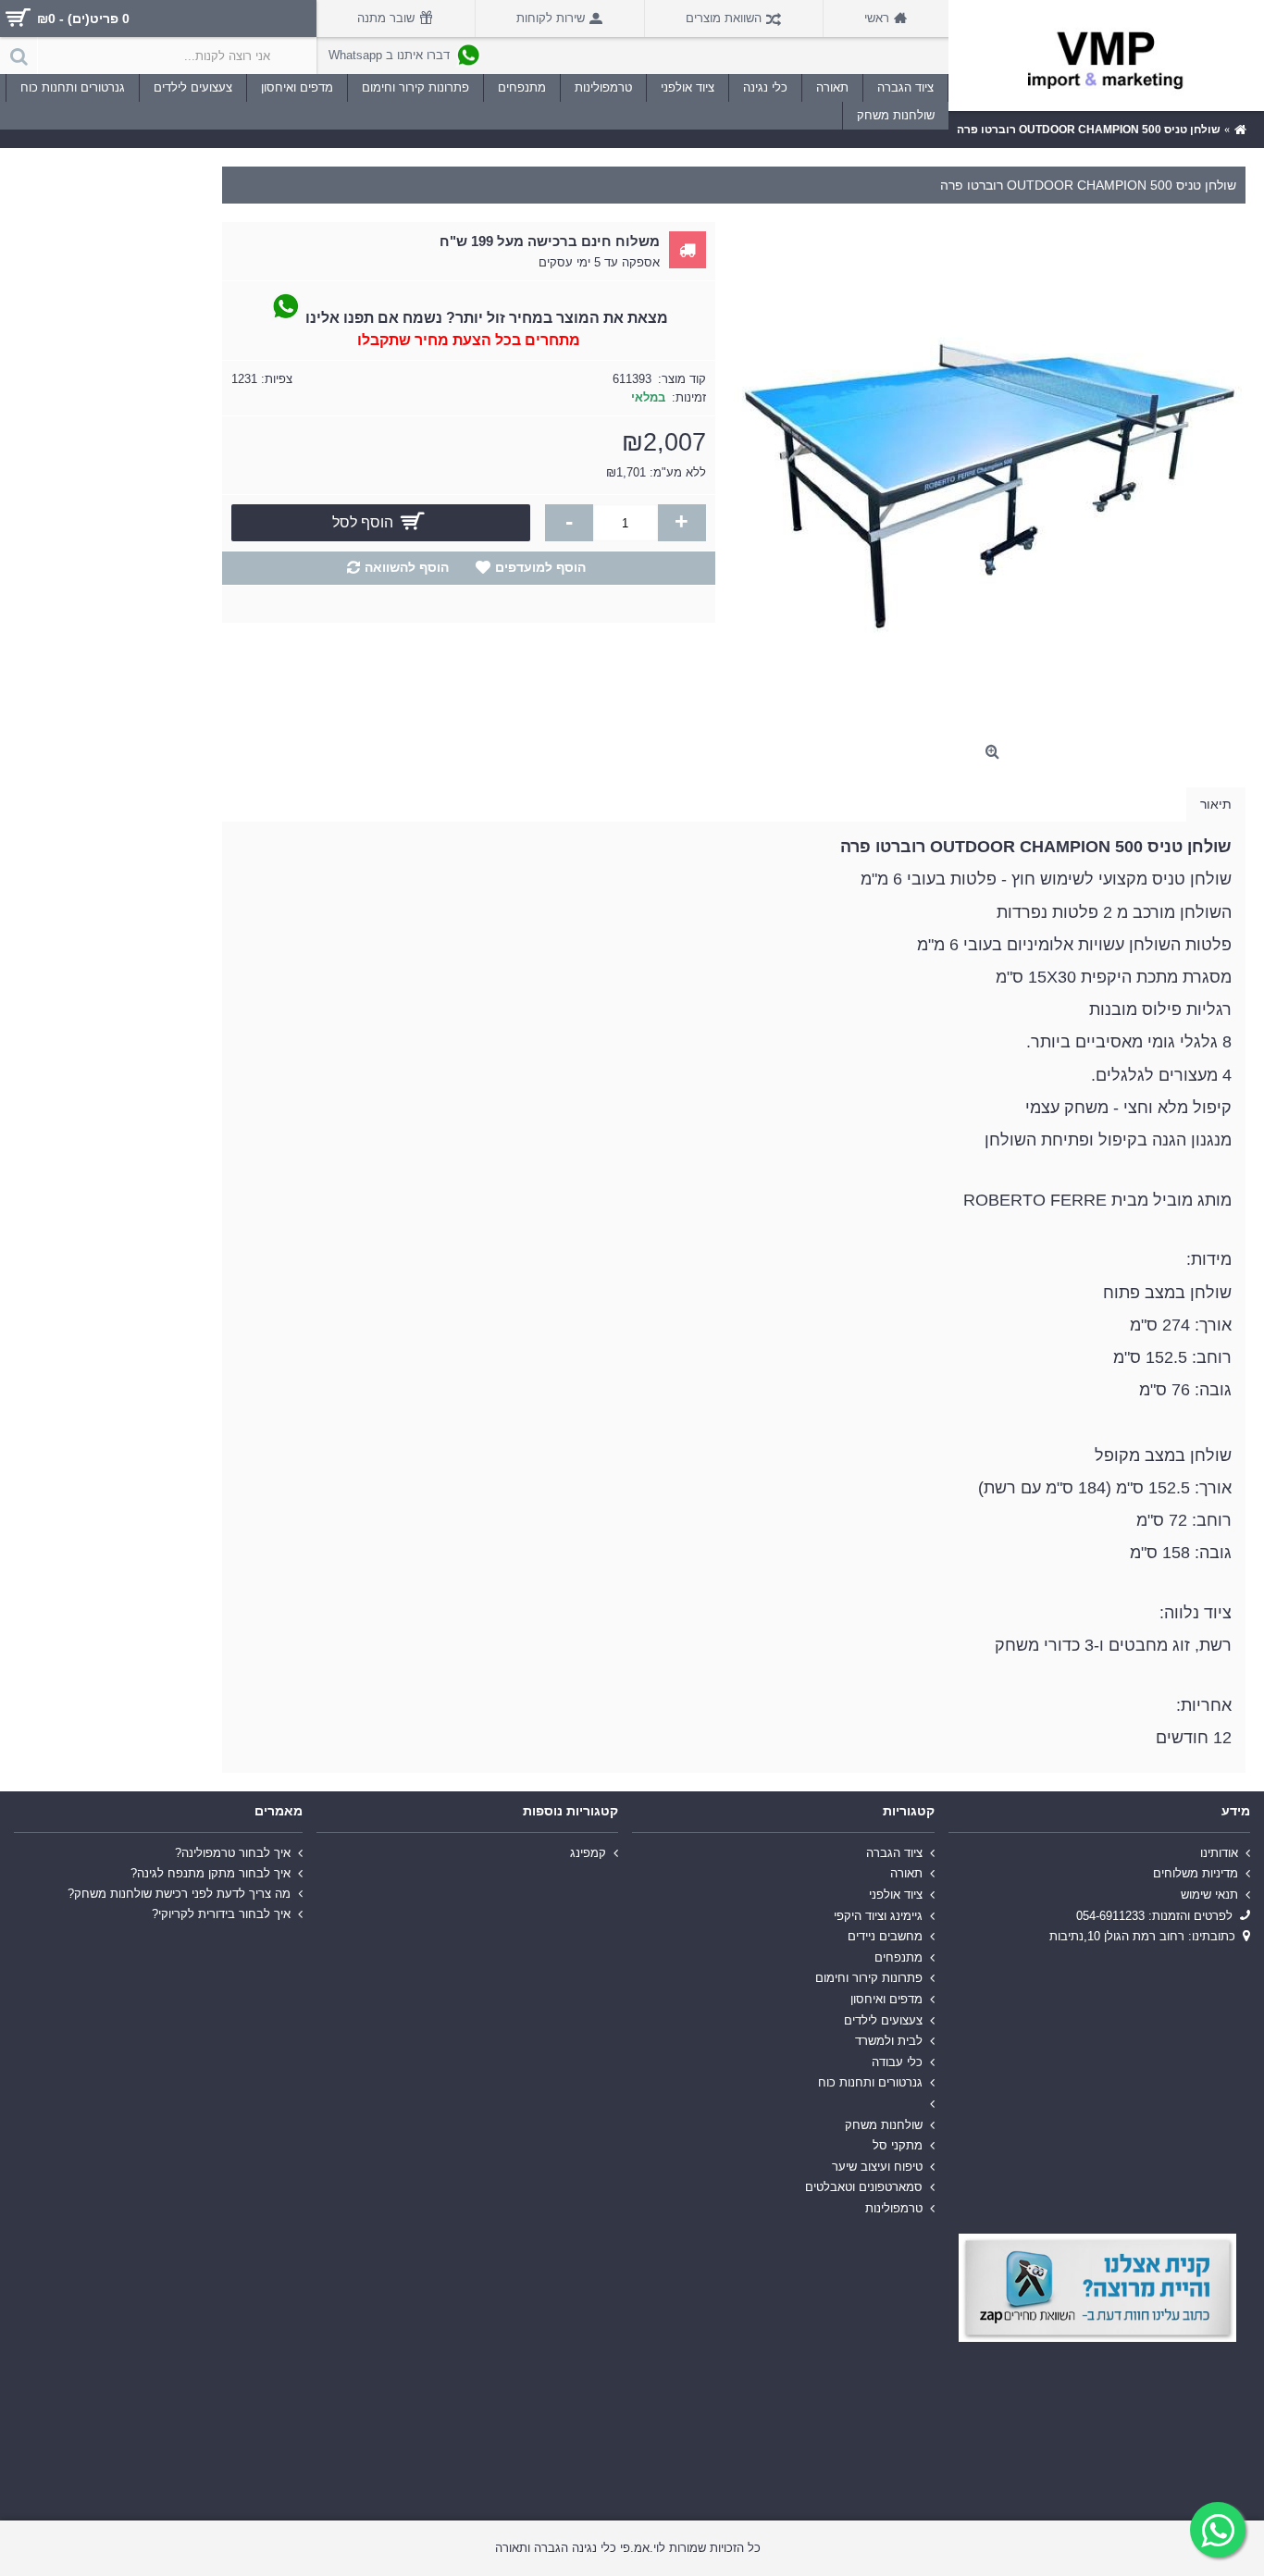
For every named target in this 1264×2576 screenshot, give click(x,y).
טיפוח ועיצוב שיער (877, 2166)
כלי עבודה (897, 2062)
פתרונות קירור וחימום (869, 1978)
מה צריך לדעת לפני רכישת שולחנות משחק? (179, 1894)
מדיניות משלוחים (1196, 1873)
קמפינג (588, 1853)
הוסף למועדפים (540, 567)
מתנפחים (898, 1957)
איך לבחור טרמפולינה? (233, 1853)
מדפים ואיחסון (886, 1999)
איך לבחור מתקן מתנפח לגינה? (211, 1873)
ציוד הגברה (894, 1853)
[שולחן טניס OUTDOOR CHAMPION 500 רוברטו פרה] (990, 478)
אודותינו (1219, 1853)
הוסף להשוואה (407, 567)
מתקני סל (898, 2145)
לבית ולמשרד (889, 2041)
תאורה (906, 1873)
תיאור (1216, 804)
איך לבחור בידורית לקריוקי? (221, 1914)
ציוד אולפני (896, 1895)
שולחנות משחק (884, 2124)
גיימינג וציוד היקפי (878, 1915)
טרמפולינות (894, 2208)
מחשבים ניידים (885, 1936)
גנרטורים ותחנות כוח (870, 2082)
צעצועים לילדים (883, 2019)
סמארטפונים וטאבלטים (864, 2187)
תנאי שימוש (1209, 1895)
